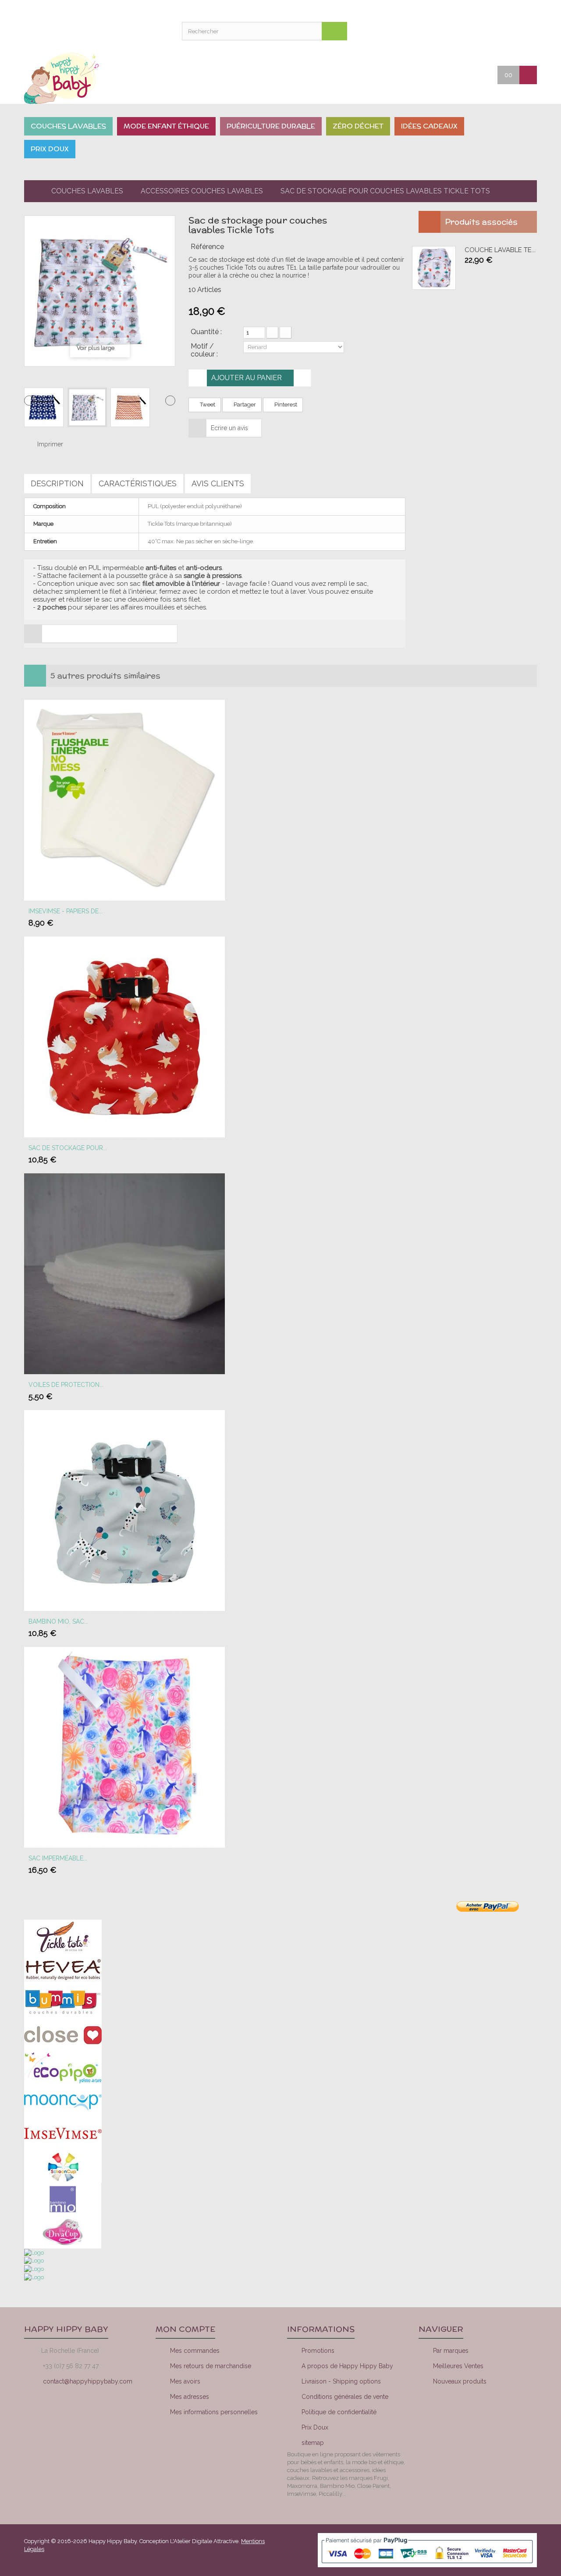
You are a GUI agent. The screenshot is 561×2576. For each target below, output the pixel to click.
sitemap (313, 2443)
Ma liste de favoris (482, 31)
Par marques (451, 2351)
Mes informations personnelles (214, 2412)
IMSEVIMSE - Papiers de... (66, 911)
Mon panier (504, 31)
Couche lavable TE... (500, 250)
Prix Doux (315, 2427)
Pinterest (285, 404)
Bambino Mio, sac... (58, 1621)
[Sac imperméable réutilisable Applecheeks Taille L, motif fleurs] (124, 1747)
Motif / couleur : (205, 350)
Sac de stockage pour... (68, 1148)
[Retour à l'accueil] (31, 191)
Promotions (318, 2351)
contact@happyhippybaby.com (88, 2381)
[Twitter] (482, 2413)
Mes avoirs (185, 2381)
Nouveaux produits (460, 2381)
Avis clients (218, 483)
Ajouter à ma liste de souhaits (302, 378)
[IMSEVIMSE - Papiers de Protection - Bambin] (124, 800)
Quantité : (206, 332)
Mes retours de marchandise (211, 2366)
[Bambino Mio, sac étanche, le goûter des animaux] (124, 1510)
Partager (244, 404)
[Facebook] (452, 2413)
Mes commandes (195, 2351)
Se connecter (526, 31)
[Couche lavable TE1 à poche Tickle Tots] (434, 268)
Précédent (29, 401)
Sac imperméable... (58, 1858)
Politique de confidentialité (339, 2412)
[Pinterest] (511, 2413)
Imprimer (50, 444)
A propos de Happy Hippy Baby (347, 2366)
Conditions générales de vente (345, 2397)
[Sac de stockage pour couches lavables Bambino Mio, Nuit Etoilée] (124, 1036)
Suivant (170, 401)
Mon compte (460, 31)
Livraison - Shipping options (341, 2381)
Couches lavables (87, 191)
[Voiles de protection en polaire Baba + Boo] (124, 1273)
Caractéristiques (138, 483)
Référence (207, 247)
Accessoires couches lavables (202, 191)
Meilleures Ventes (458, 2366)
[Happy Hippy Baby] (83, 78)
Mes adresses (190, 2397)
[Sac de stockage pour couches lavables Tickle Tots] (44, 407)
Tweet (207, 404)
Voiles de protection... (66, 1385)
